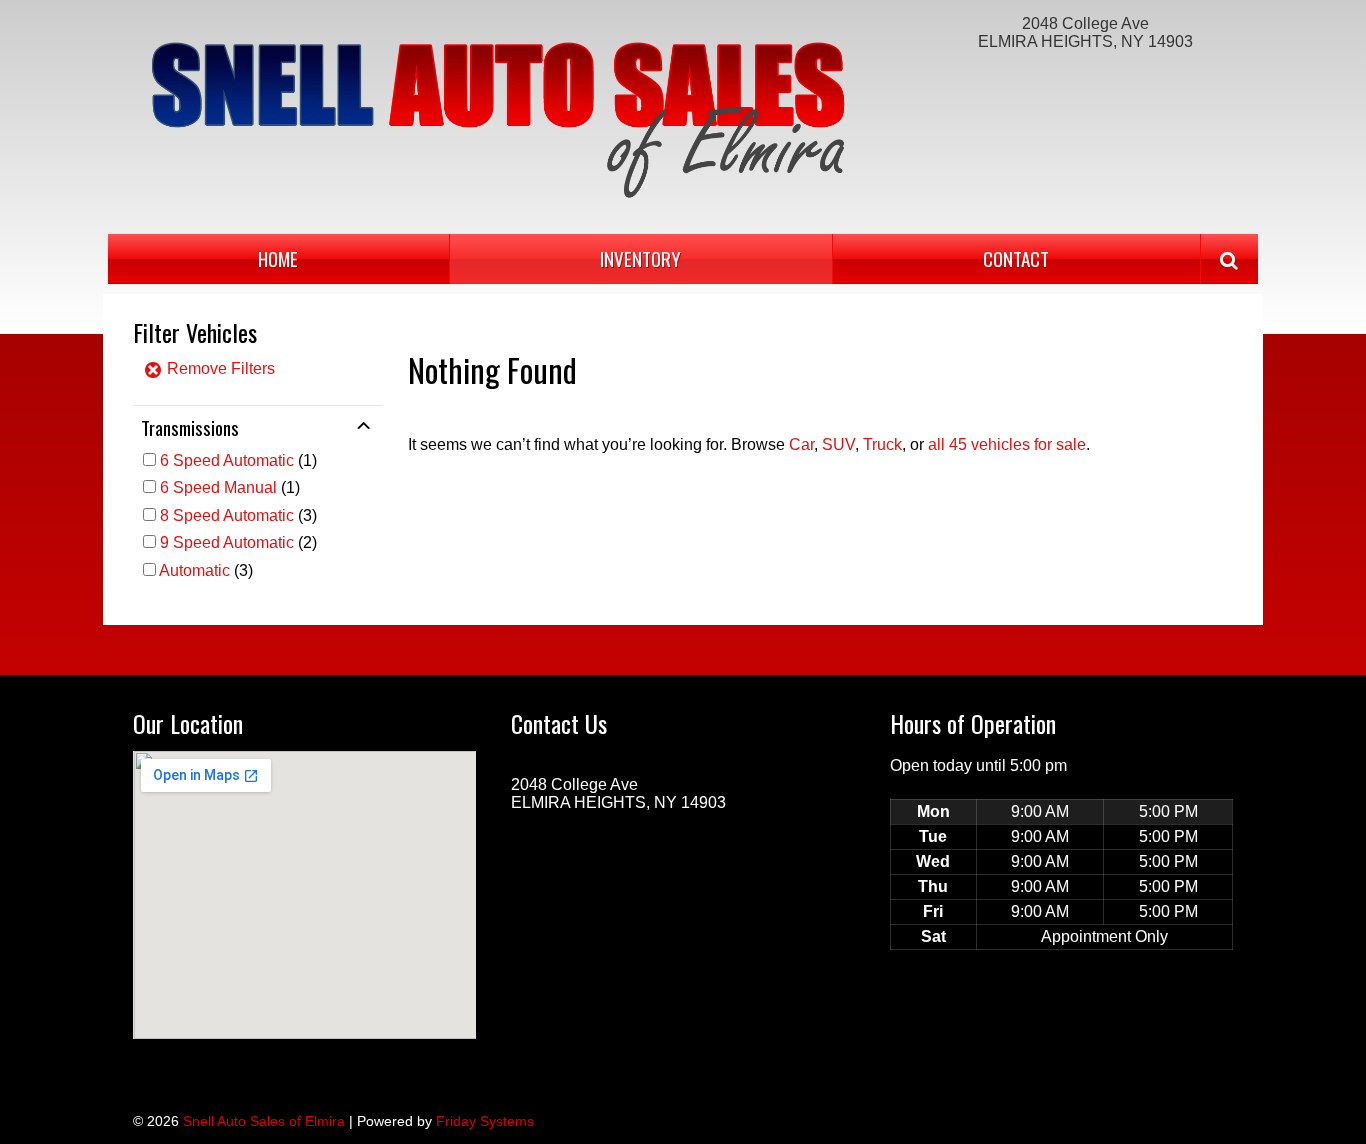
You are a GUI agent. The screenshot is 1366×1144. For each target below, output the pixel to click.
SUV (838, 444)
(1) (238, 460)
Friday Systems (485, 1121)
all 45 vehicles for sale (1007, 444)
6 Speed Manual (218, 487)
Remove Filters (219, 368)
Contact (1016, 258)
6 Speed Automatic (227, 460)
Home (278, 258)
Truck (882, 444)
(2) (238, 542)
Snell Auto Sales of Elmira (264, 1121)
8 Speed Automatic (227, 515)
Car (801, 444)
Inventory (640, 258)
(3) (238, 515)
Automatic (194, 570)
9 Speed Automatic (227, 542)
